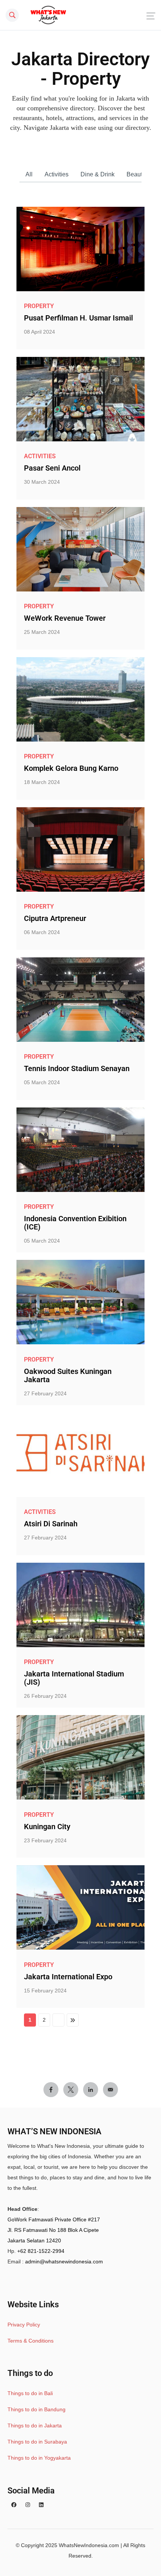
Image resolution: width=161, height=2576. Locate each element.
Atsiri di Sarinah (51, 1524)
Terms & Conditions (31, 2341)
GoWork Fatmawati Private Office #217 (54, 2219)
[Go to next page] (58, 2020)
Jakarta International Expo (68, 1977)
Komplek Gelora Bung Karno (71, 768)
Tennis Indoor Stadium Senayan (77, 1068)
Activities (57, 174)
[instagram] (28, 2505)
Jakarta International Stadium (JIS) (74, 1678)
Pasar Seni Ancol (52, 468)
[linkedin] (41, 2505)
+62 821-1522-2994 (41, 2251)
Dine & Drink (98, 174)
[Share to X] (71, 2090)
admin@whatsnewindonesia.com (64, 2262)
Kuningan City (47, 1827)
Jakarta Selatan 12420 (34, 2240)
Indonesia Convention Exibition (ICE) (75, 1223)
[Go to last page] (73, 2020)
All (29, 174)
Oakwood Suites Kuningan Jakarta (68, 1375)
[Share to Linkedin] (91, 2090)
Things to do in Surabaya (37, 2442)
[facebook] (14, 2505)
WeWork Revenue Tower (65, 618)
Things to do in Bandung (37, 2409)
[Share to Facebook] (51, 2090)
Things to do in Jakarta (35, 2426)
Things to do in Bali (30, 2393)
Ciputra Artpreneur (55, 918)
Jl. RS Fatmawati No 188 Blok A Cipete (53, 2230)
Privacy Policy (24, 2325)
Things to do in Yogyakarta (39, 2458)
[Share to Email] (110, 2090)
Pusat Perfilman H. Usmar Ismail (78, 318)
